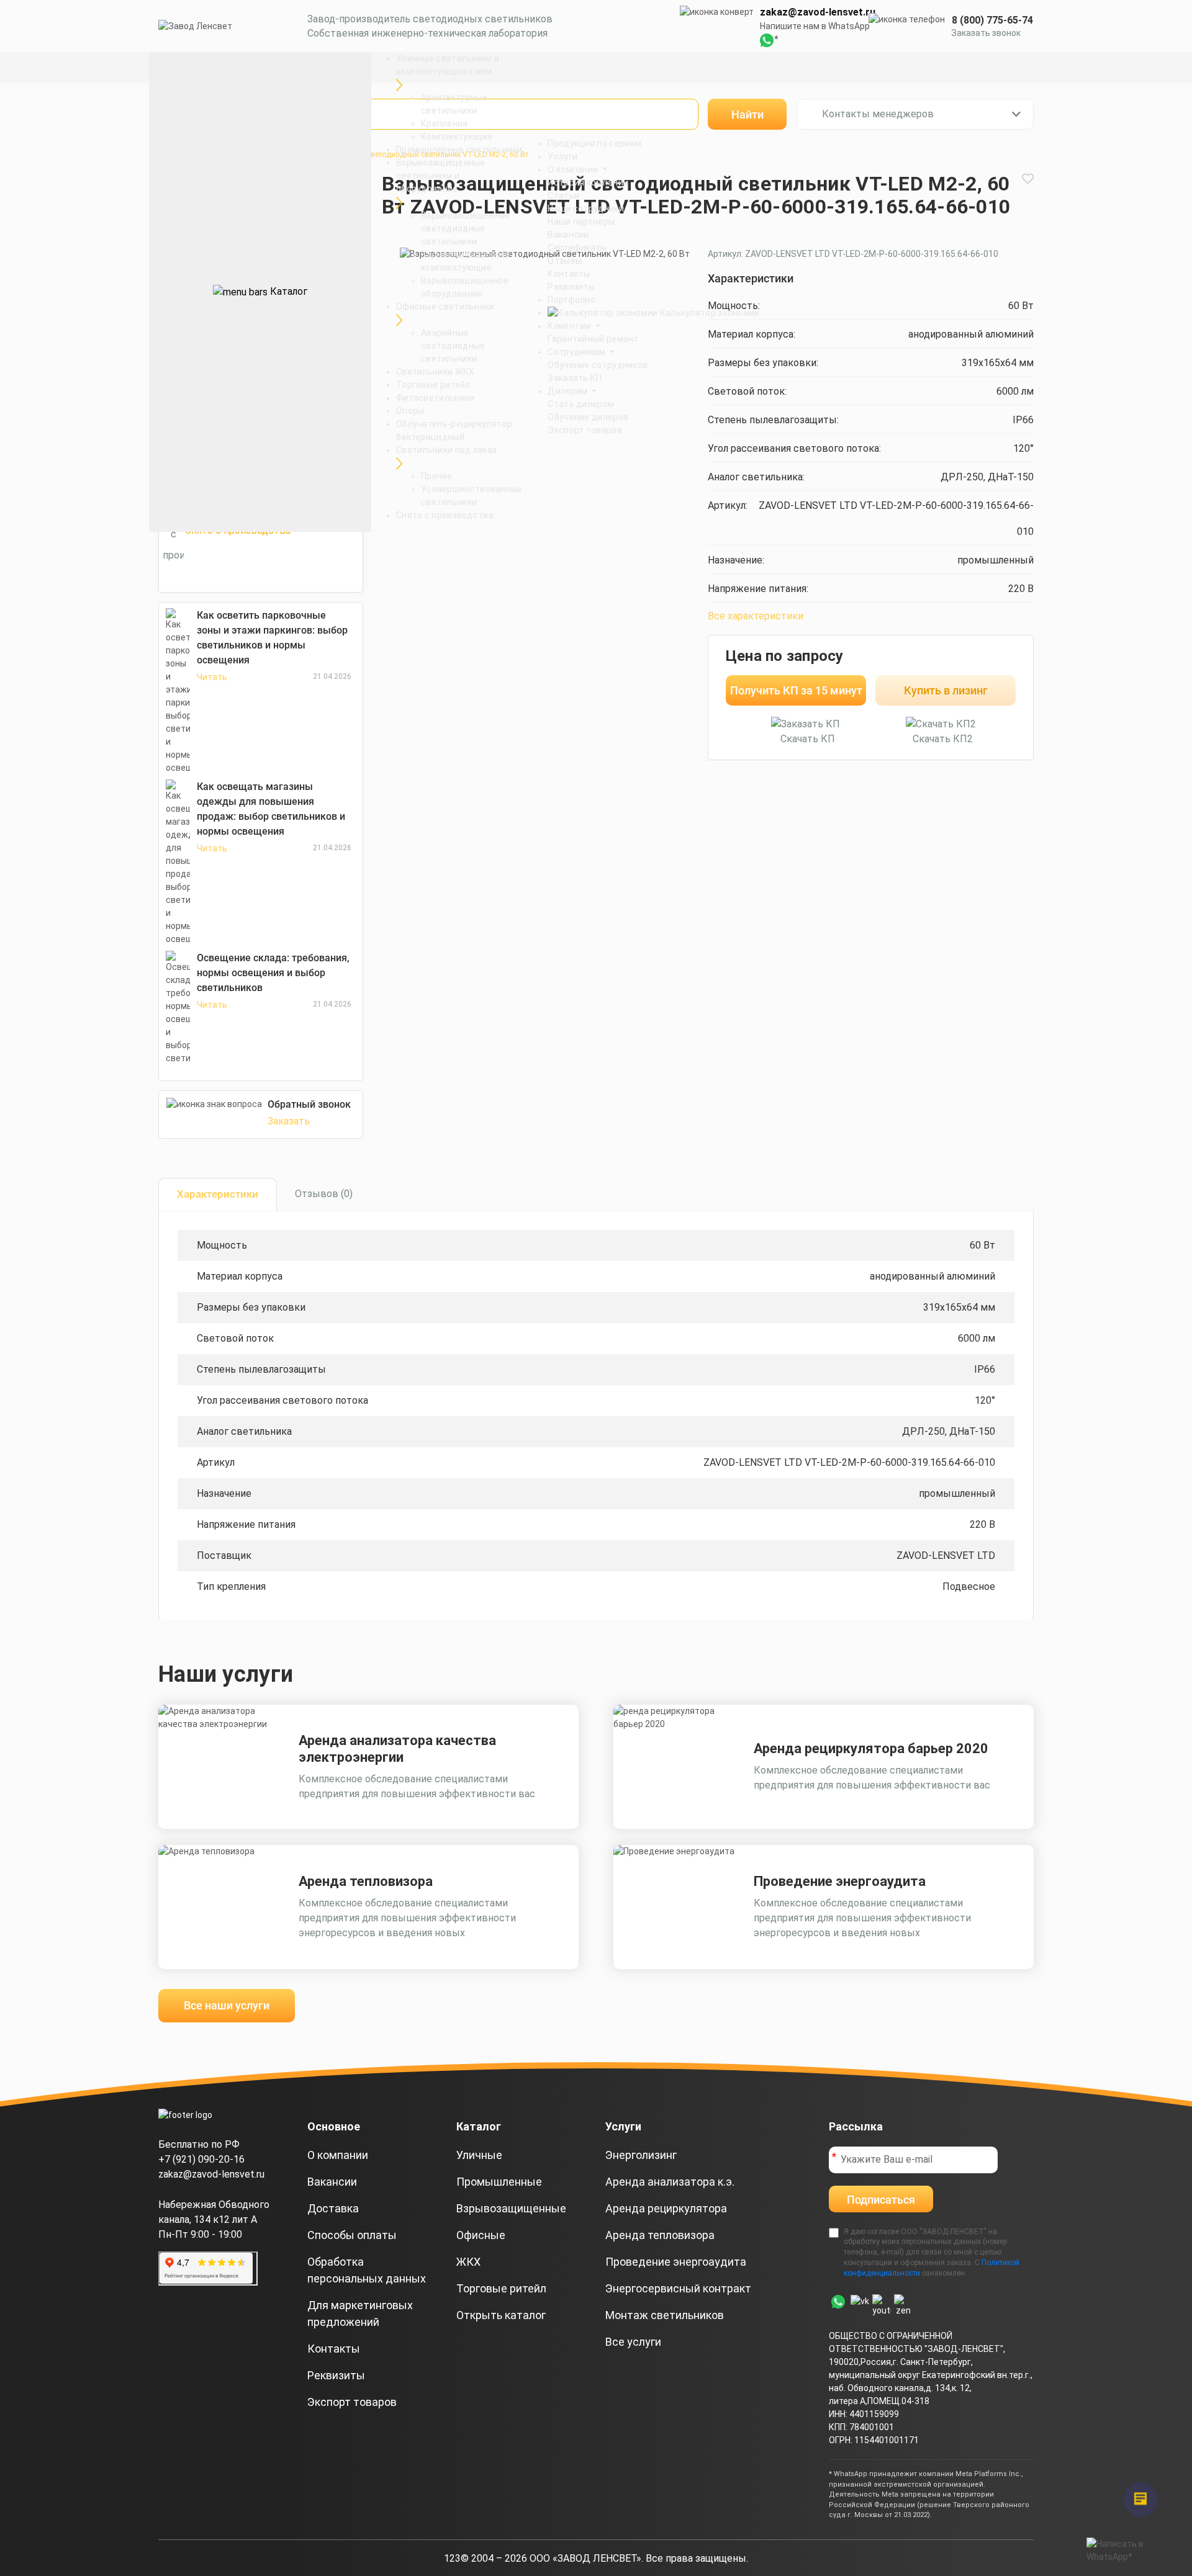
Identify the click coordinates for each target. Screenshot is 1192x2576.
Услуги (562, 156)
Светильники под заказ (446, 450)
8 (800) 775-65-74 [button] (992, 20)
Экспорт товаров (585, 430)
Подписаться (881, 2200)
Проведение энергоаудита (840, 1881)
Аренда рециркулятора (666, 2208)
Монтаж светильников (665, 2315)
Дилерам (568, 391)
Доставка (333, 2208)
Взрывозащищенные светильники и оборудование (441, 176)
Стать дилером (581, 404)
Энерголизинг (641, 2155)
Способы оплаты (352, 2235)
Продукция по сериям (594, 143)
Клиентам (570, 326)
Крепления (445, 123)
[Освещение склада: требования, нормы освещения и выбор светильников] (178, 1008)
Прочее (437, 476)
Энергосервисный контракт (678, 2288)
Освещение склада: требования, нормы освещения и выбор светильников (273, 973)
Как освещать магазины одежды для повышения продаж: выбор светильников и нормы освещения (271, 809)
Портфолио (571, 300)
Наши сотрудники (586, 209)
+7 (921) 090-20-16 (201, 2159)
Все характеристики (756, 616)
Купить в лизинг (946, 690)
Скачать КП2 (943, 739)
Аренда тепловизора (366, 1881)
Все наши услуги (227, 2005)
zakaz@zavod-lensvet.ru (818, 12)
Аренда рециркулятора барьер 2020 (871, 1748)
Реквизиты (571, 287)
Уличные (479, 2155)
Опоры (410, 411)
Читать (212, 677)
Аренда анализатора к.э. (670, 2182)
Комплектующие (457, 137)
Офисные (481, 2235)
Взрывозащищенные (511, 2208)
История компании (588, 182)
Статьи (563, 195)
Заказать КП (575, 378)
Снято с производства (445, 515)
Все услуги (633, 2342)
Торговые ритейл (433, 385)
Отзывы (565, 261)
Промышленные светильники (459, 150)
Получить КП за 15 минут (796, 690)
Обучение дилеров (588, 417)
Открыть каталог (501, 2315)
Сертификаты (577, 248)
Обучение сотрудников (598, 365)
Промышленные (499, 2182)
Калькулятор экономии (708, 313)
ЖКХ (468, 2262)
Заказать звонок (986, 33)
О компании (574, 169)
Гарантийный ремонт (593, 339)
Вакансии (568, 235)
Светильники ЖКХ (436, 372)
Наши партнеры (581, 222)
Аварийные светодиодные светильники (453, 346)
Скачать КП (808, 739)
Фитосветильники (436, 398)
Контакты (569, 274)
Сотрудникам (578, 352)
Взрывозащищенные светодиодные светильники (466, 228)
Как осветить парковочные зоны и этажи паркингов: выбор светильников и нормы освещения (272, 638)
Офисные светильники (445, 307)
